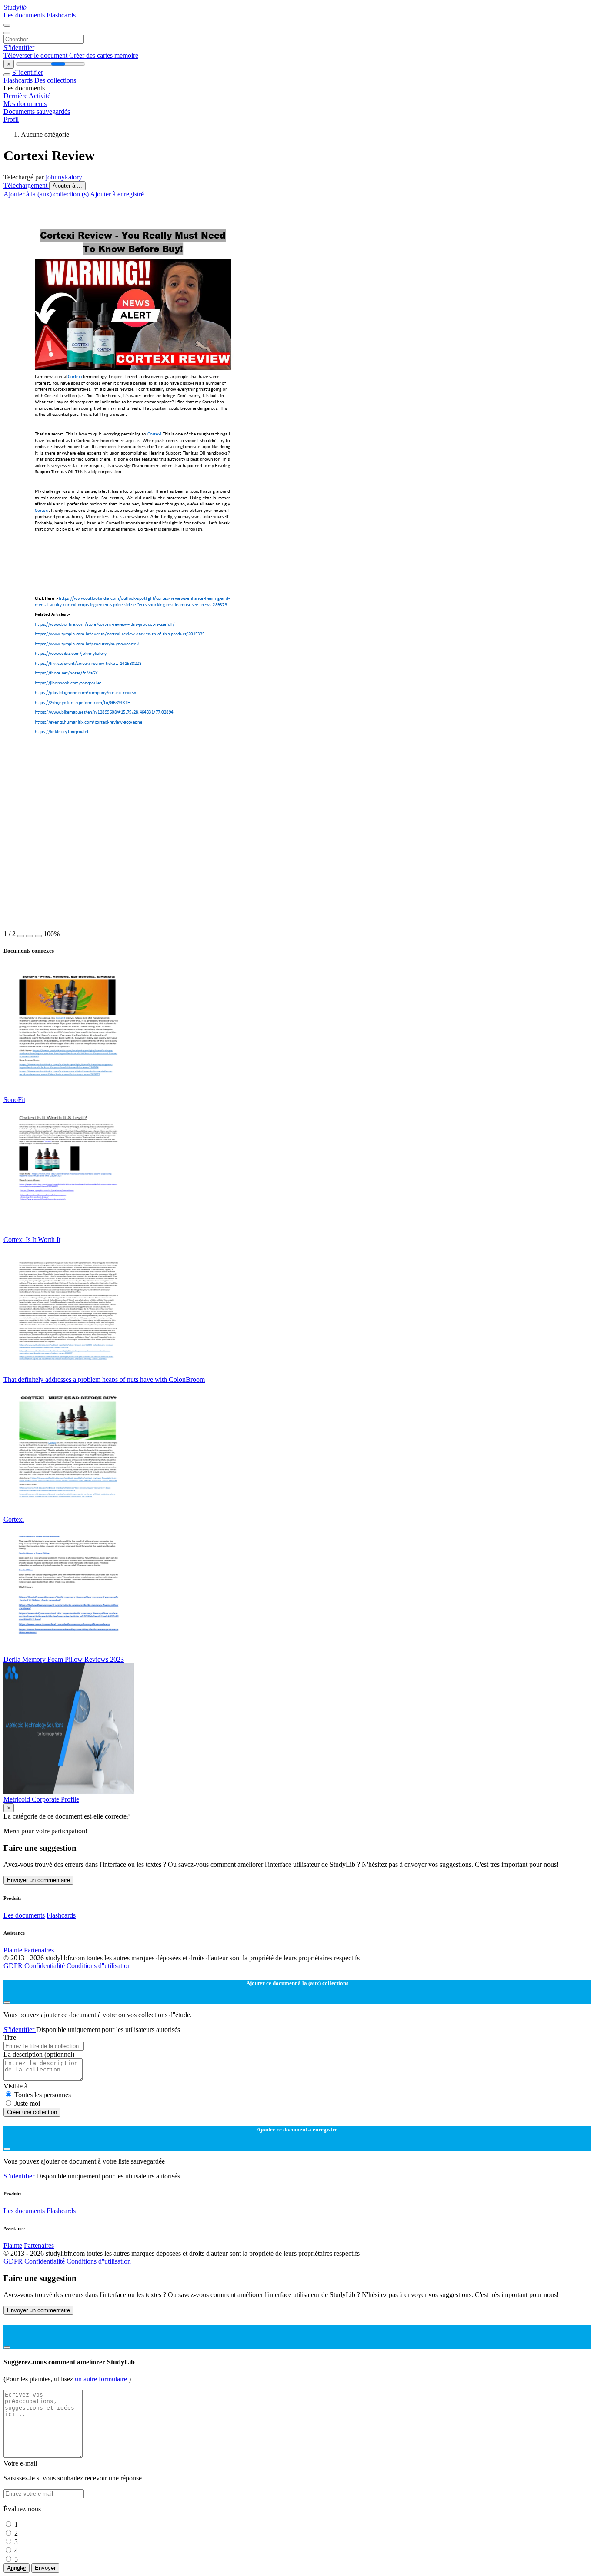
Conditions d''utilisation (99, 1966)
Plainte (13, 1950)
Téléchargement (26, 185)
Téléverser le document (36, 55)
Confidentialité (45, 1966)
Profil (11, 119)
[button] (21, 936)
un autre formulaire (102, 2379)
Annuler (17, 2568)
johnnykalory (64, 177)
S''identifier (19, 48)
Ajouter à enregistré (117, 194)
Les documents (25, 15)
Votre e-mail (20, 2463)
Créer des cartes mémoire (104, 55)
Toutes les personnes (43, 2095)
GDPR (14, 1966)
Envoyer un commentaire (38, 1880)
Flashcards (61, 15)
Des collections (55, 80)
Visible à (15, 2086)
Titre (10, 2037)
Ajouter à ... (67, 186)
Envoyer (45, 2568)
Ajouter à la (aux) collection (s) (47, 194)
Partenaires (39, 1950)
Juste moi (27, 2103)
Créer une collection (32, 2112)
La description (39, 2054)
